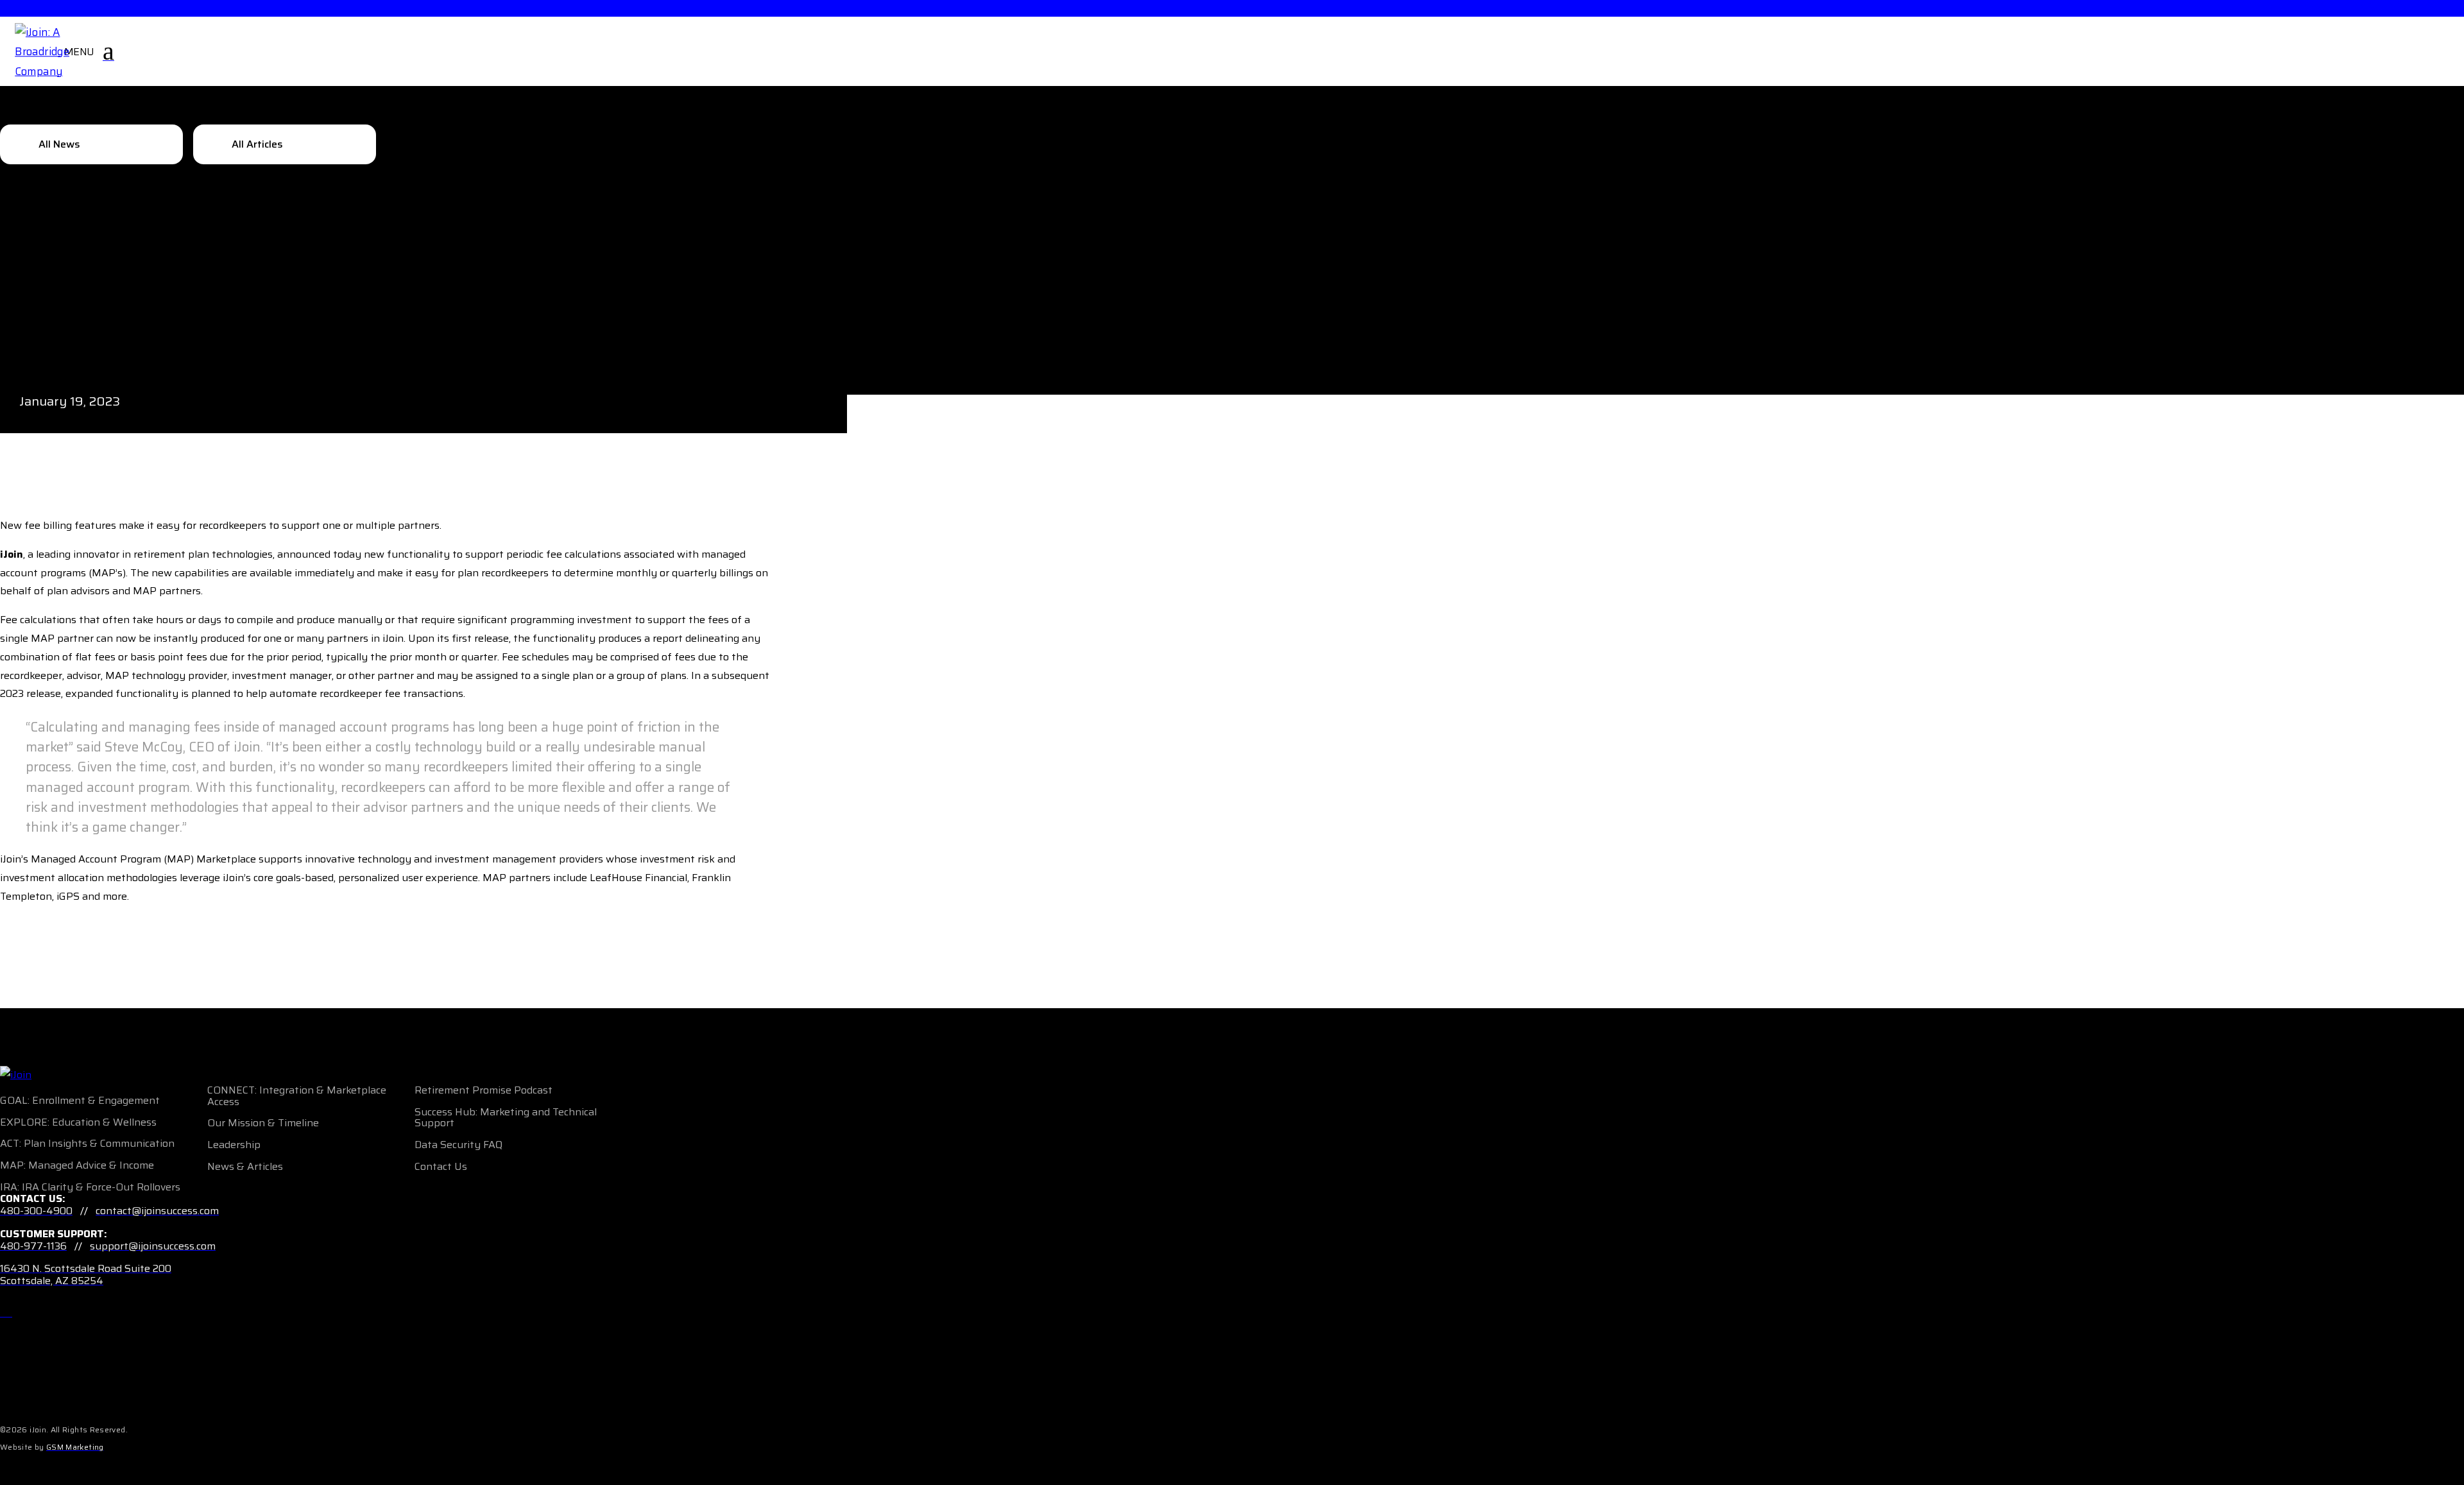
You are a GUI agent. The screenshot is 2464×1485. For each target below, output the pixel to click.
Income (137, 1165)
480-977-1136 (33, 1246)
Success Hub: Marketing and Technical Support (506, 1118)
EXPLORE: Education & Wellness (78, 1122)
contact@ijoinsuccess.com (157, 1211)
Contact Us (441, 1166)
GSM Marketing (75, 1447)
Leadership (234, 1145)
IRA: (10, 1187)
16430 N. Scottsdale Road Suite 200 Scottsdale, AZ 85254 (86, 1275)
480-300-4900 (36, 1211)
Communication (137, 1143)
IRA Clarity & (53, 1187)
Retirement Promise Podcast (483, 1090)
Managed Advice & (73, 1165)
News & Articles (245, 1166)
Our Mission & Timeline (263, 1123)
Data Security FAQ (458, 1145)
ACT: (11, 1143)
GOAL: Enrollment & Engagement (80, 1100)
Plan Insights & (61, 1143)
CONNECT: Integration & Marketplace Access (297, 1096)
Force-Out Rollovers (133, 1187)
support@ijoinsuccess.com (153, 1246)
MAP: (13, 1165)
